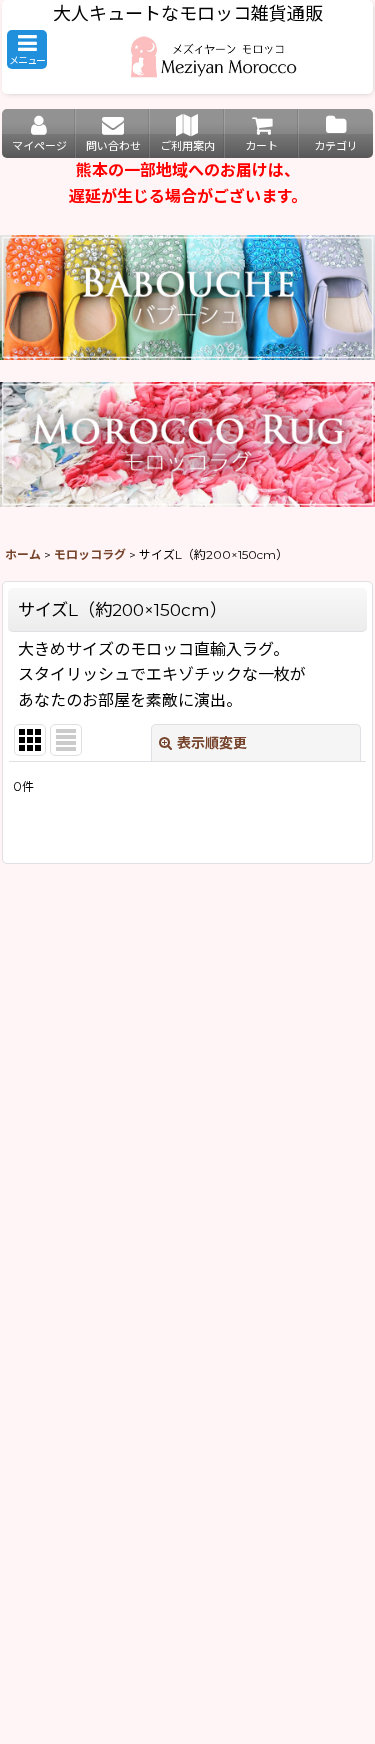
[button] (27, 49)
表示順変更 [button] (212, 743)
